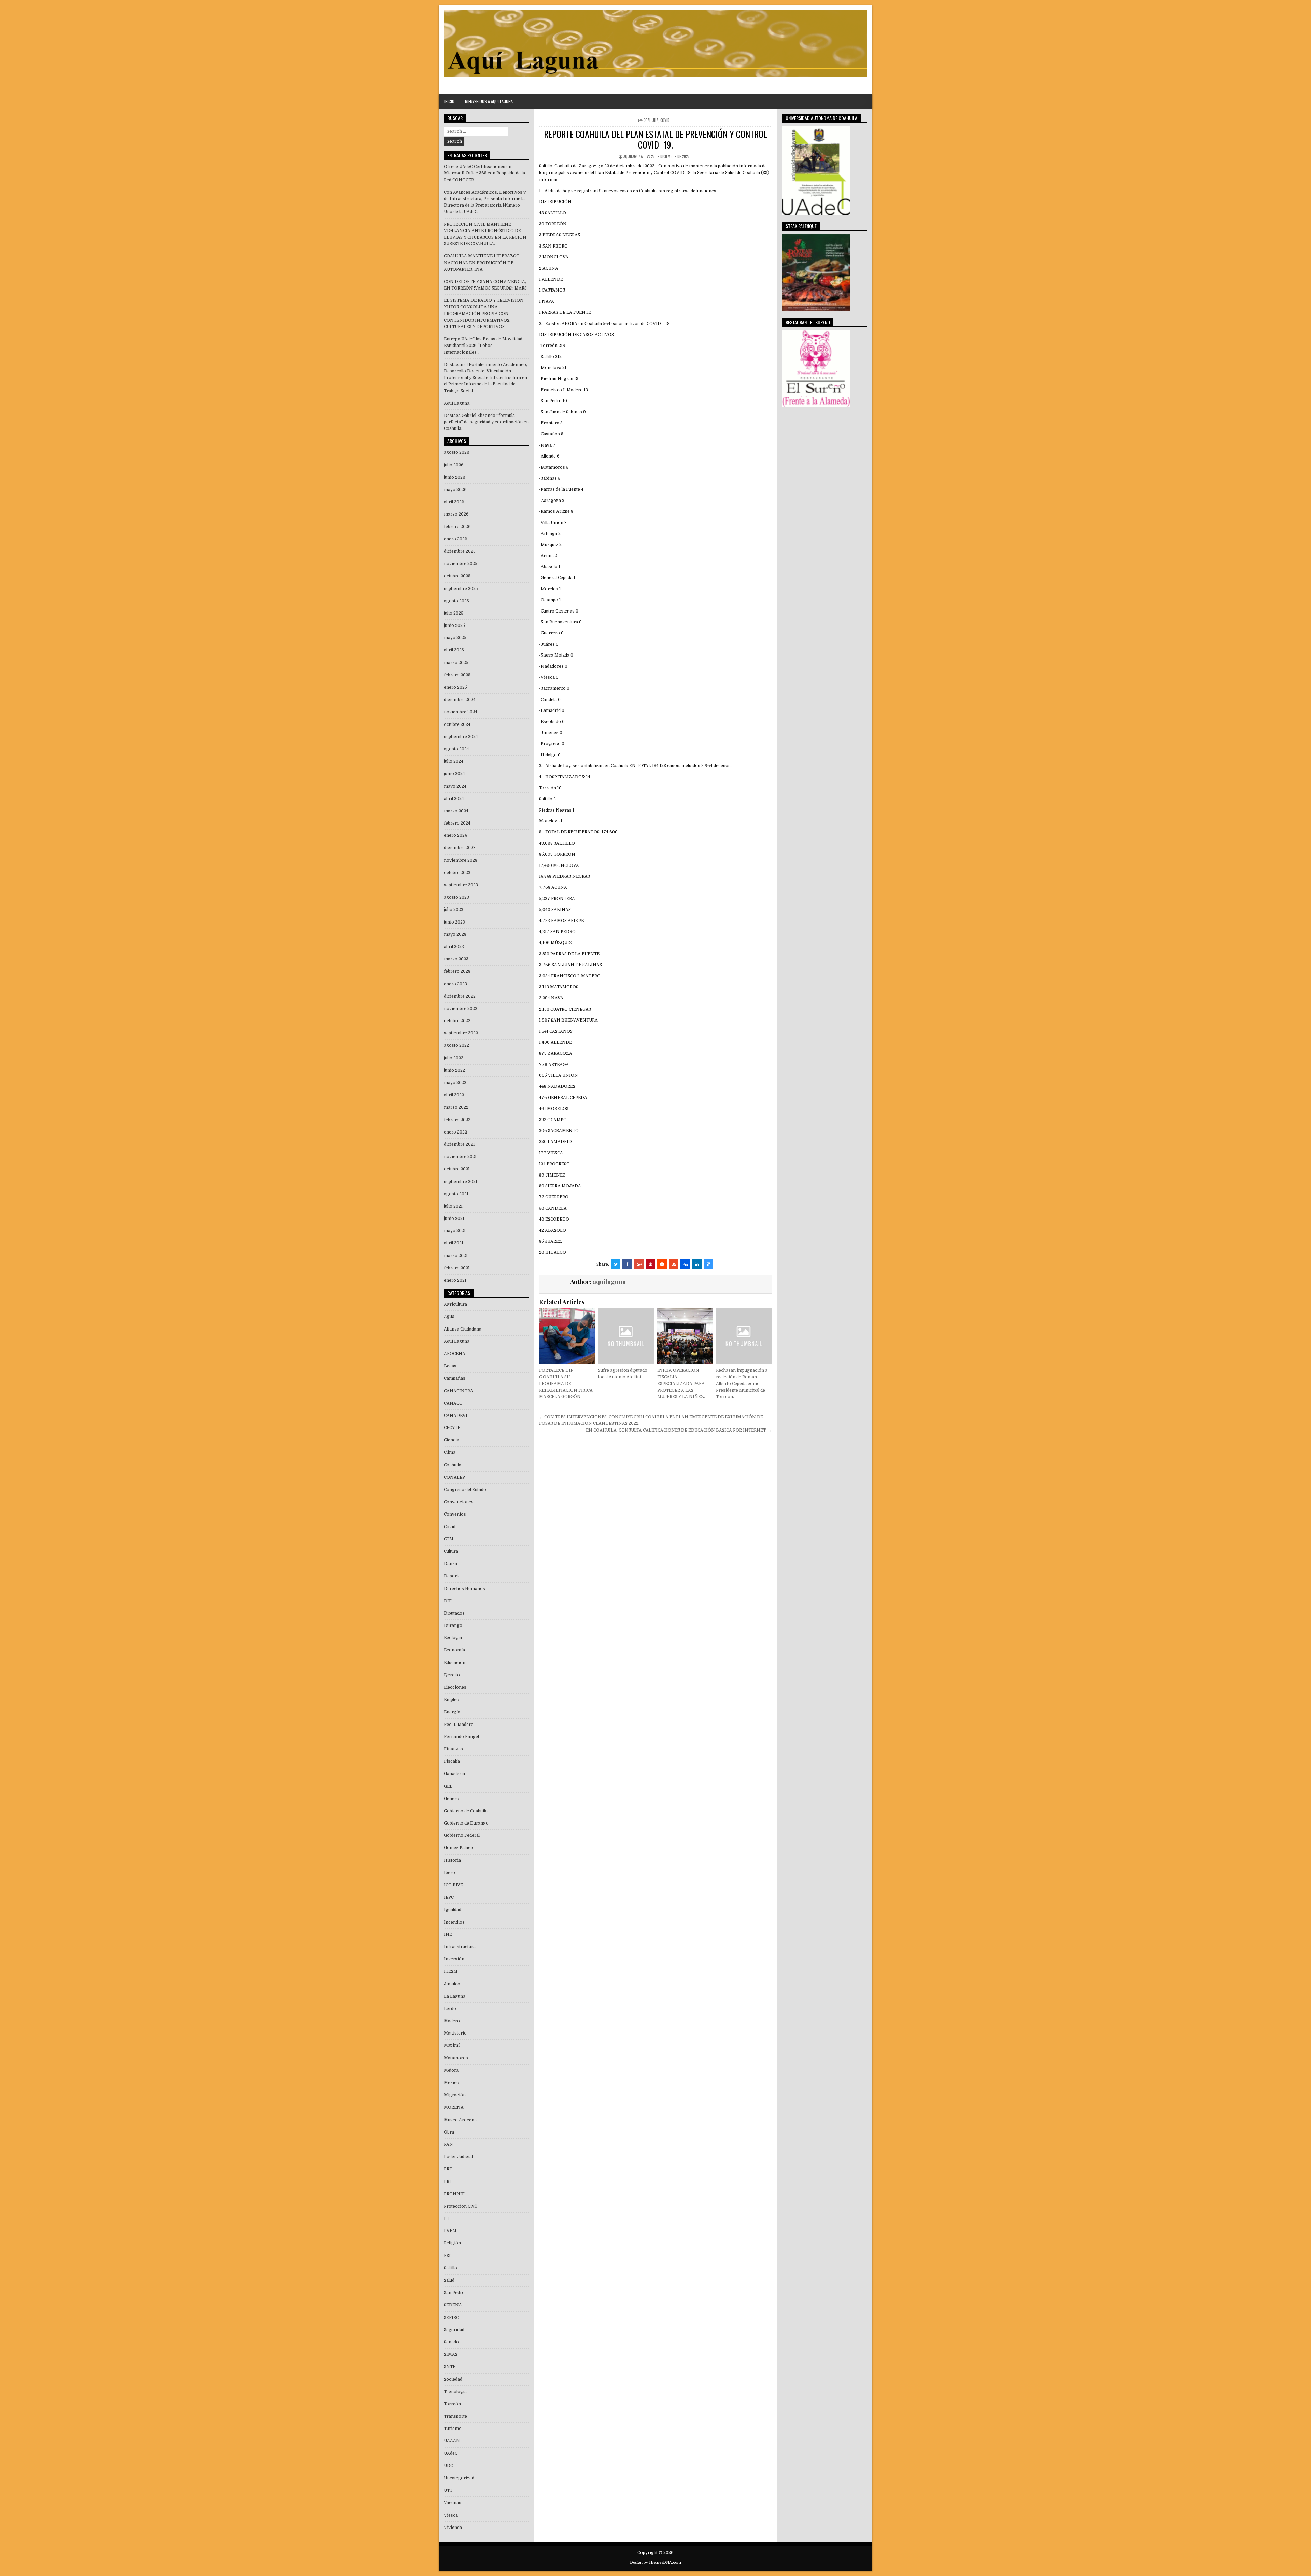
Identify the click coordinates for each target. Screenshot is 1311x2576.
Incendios (454, 1922)
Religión (452, 2243)
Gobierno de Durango (466, 1823)
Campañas (455, 1378)
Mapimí (452, 2045)
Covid (665, 120)
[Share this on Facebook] (627, 1264)
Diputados (454, 1613)
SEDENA (453, 2305)
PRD (448, 2169)
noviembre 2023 (461, 860)
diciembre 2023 (460, 848)
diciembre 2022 (460, 996)
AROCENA (455, 1354)
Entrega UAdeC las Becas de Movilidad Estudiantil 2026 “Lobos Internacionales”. (483, 346)
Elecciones (455, 1687)
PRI (447, 2182)
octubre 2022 (457, 1021)
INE (448, 1934)
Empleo (452, 1700)
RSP (448, 2256)
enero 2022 (455, 1132)
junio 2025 (454, 625)
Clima (450, 1452)
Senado (451, 2342)
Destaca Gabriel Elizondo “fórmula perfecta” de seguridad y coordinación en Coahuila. (486, 422)
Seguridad (454, 2330)
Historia (452, 1860)
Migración (455, 2095)
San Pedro (454, 2293)
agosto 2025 (456, 601)
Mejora (451, 2070)
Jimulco (452, 1984)
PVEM (450, 2231)
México (452, 2083)
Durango (453, 1625)
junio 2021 (454, 1219)
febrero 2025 (457, 675)
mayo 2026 (455, 490)
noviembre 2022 (461, 1009)
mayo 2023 (455, 934)
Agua (449, 1317)
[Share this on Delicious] (708, 1264)
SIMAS (451, 2354)
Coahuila (651, 120)
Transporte (455, 2416)
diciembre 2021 (459, 1144)
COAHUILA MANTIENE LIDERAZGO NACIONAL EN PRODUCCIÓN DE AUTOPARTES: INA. (482, 263)
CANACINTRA (459, 1391)
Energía (452, 1712)
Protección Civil (460, 2206)
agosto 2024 (456, 749)
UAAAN (452, 2441)
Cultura (451, 1551)
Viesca (451, 2515)
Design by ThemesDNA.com (655, 2563)
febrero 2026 (457, 527)
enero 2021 (455, 1280)
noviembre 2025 (461, 564)
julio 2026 (454, 465)
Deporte (452, 1576)
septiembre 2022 (461, 1033)
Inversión (454, 1959)
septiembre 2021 (461, 1182)
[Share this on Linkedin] (697, 1264)
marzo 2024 (456, 811)
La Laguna (455, 1996)
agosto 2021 (456, 1194)
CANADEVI (456, 1416)
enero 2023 (455, 984)
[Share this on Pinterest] (650, 1264)
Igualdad (453, 1910)
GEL (448, 1786)
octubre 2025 (457, 576)
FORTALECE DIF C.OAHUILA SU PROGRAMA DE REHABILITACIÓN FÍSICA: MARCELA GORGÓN (566, 1384)
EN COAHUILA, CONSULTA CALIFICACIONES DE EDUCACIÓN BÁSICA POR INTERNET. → (679, 1430)
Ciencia (452, 1440)
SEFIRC (451, 2318)
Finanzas (453, 1749)
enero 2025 (455, 687)
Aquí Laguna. (457, 403)
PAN (448, 2144)
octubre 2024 (457, 724)
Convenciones (459, 1502)
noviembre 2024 (461, 712)
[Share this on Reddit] (662, 1264)
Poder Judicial (458, 2157)
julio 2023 (454, 910)
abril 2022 (454, 1095)
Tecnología (455, 2392)
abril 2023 (454, 947)
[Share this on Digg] (685, 1264)
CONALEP (454, 1477)
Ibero (449, 1873)
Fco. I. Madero (459, 1725)
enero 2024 (455, 835)
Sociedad (453, 2379)
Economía (454, 1650)
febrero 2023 (457, 971)
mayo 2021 (455, 1231)
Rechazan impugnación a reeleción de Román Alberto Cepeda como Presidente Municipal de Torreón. (742, 1384)
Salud (449, 2280)
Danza (450, 1564)
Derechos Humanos (464, 1589)
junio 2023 (454, 922)
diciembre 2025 (460, 551)
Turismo (453, 2429)
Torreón (452, 2404)
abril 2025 (454, 650)
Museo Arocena (460, 2120)
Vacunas (453, 2503)
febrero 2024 (457, 823)
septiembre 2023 (461, 885)
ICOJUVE (453, 1885)
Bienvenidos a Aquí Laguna (489, 101)
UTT (448, 2490)
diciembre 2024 (460, 700)
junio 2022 (454, 1070)
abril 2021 (454, 1243)
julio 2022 (454, 1058)
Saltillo (450, 2268)
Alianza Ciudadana (463, 1329)
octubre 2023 (457, 873)
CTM (449, 1539)
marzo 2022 (456, 1107)
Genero (452, 1799)
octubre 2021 (457, 1169)
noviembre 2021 (460, 1157)
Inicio (449, 101)
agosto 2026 (457, 452)
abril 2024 (454, 799)
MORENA (454, 2107)
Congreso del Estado (465, 1490)
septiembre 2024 (461, 737)
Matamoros (456, 2058)
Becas (450, 1366)
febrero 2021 (457, 1268)
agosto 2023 (456, 897)
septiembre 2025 (461, 589)
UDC (448, 2466)
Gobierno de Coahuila (466, 1811)
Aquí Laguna (457, 1341)
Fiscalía (452, 1761)
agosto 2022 (456, 1045)
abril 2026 (454, 502)
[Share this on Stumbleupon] (674, 1264)
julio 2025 (454, 613)
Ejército (452, 1675)
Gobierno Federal (462, 1835)
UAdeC (451, 2453)
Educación (455, 1663)
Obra (449, 2132)
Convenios (455, 1514)
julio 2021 (453, 1206)
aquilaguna (633, 156)
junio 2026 (455, 477)
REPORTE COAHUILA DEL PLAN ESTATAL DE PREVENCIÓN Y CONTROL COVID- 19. (655, 139)
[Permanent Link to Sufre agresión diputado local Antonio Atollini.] (626, 1336)
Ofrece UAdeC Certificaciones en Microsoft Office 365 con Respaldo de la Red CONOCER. (484, 173)
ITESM (451, 1971)
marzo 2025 (456, 663)
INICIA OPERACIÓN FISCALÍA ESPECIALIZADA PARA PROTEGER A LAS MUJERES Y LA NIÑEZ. (681, 1384)
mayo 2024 (455, 786)
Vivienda (453, 2528)
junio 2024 (454, 774)
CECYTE (452, 1428)
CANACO (453, 1403)
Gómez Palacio (459, 1848)
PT (447, 2219)
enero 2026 (456, 539)
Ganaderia (454, 1774)
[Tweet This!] (616, 1264)
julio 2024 (454, 761)
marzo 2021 (456, 1256)
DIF (448, 1601)
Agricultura (455, 1304)
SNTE (450, 2367)
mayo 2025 (455, 638)
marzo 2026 (456, 514)
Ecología (453, 1638)
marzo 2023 (456, 959)
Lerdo (450, 2009)
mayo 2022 (455, 1083)
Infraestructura (460, 1947)
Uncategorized (459, 2478)
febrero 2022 (457, 1120)
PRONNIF (454, 2194)
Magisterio (455, 2033)
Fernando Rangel (461, 1737)
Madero (452, 2021)
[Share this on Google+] (639, 1264)
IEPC (449, 1897)
